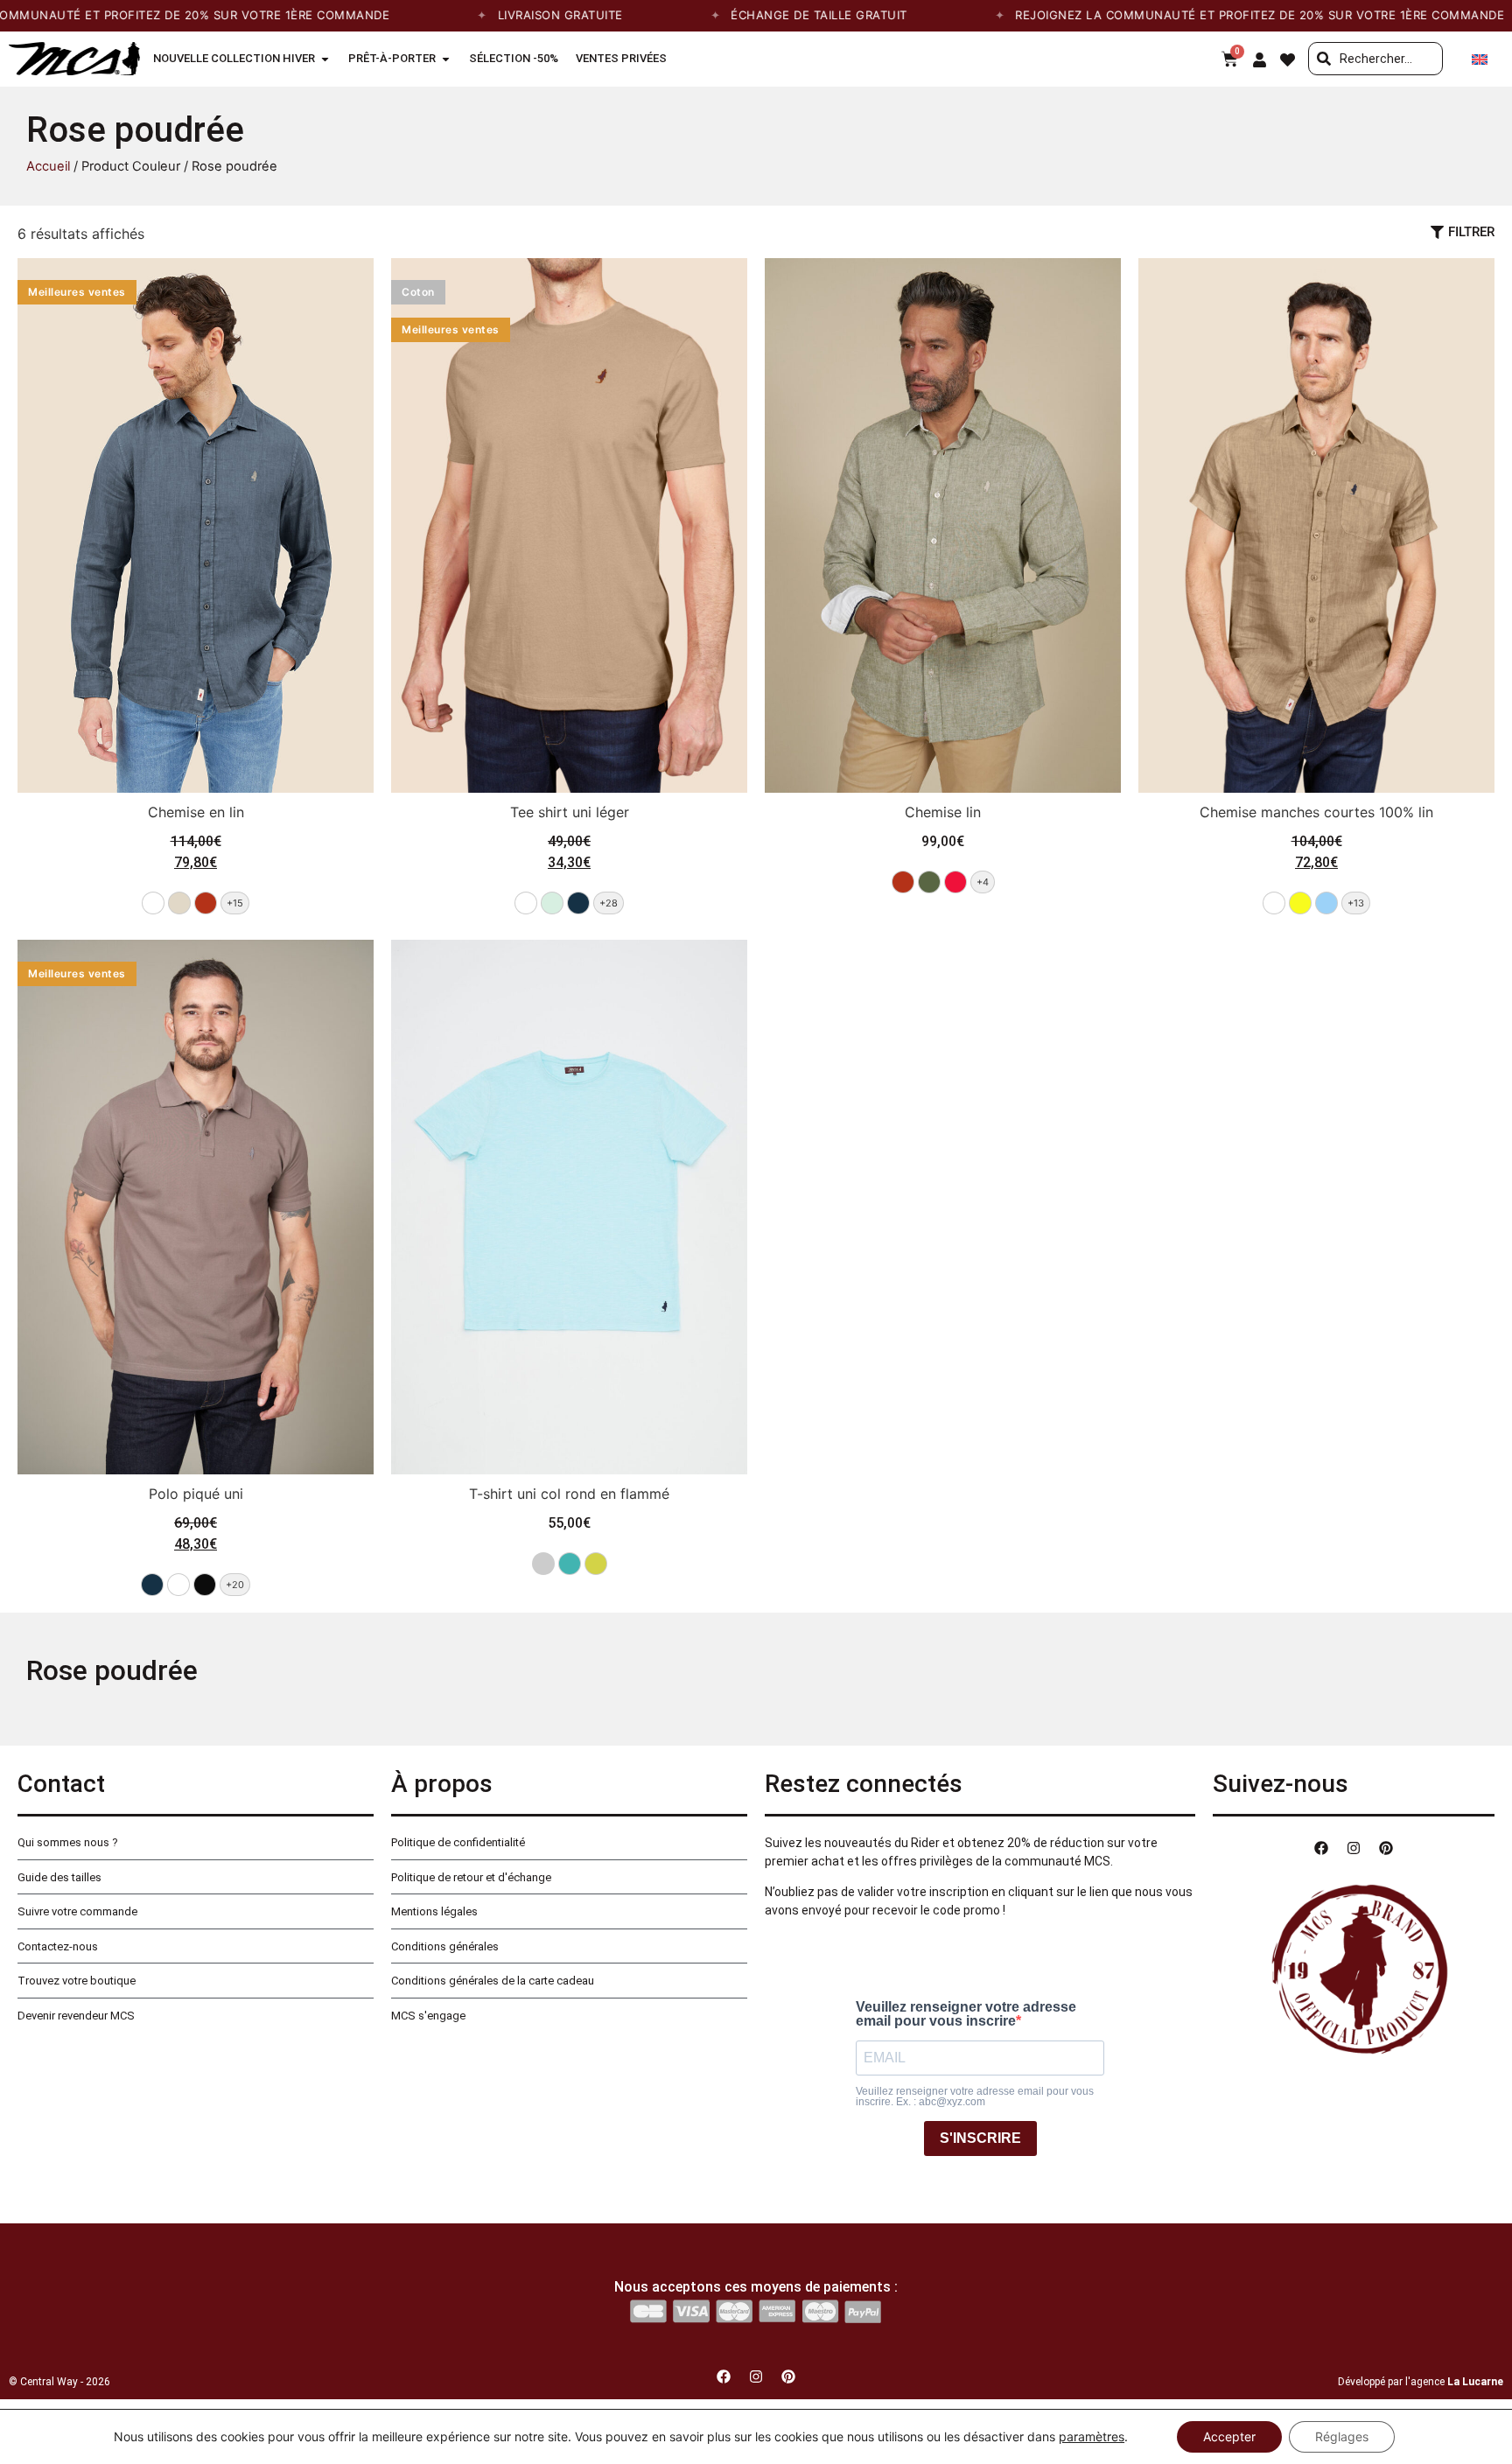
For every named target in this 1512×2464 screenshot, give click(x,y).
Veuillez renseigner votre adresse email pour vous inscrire (966, 2014)
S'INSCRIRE (980, 2138)
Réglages (1342, 2436)
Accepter (1229, 2436)
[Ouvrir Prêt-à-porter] (446, 59)
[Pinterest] (1386, 1848)
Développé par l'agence (1421, 2382)
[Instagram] (1354, 1848)
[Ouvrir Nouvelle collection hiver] (325, 59)
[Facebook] (1321, 1848)
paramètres (1092, 2436)
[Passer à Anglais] (1480, 59)
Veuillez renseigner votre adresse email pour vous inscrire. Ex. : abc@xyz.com (975, 2096)
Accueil (48, 166)
